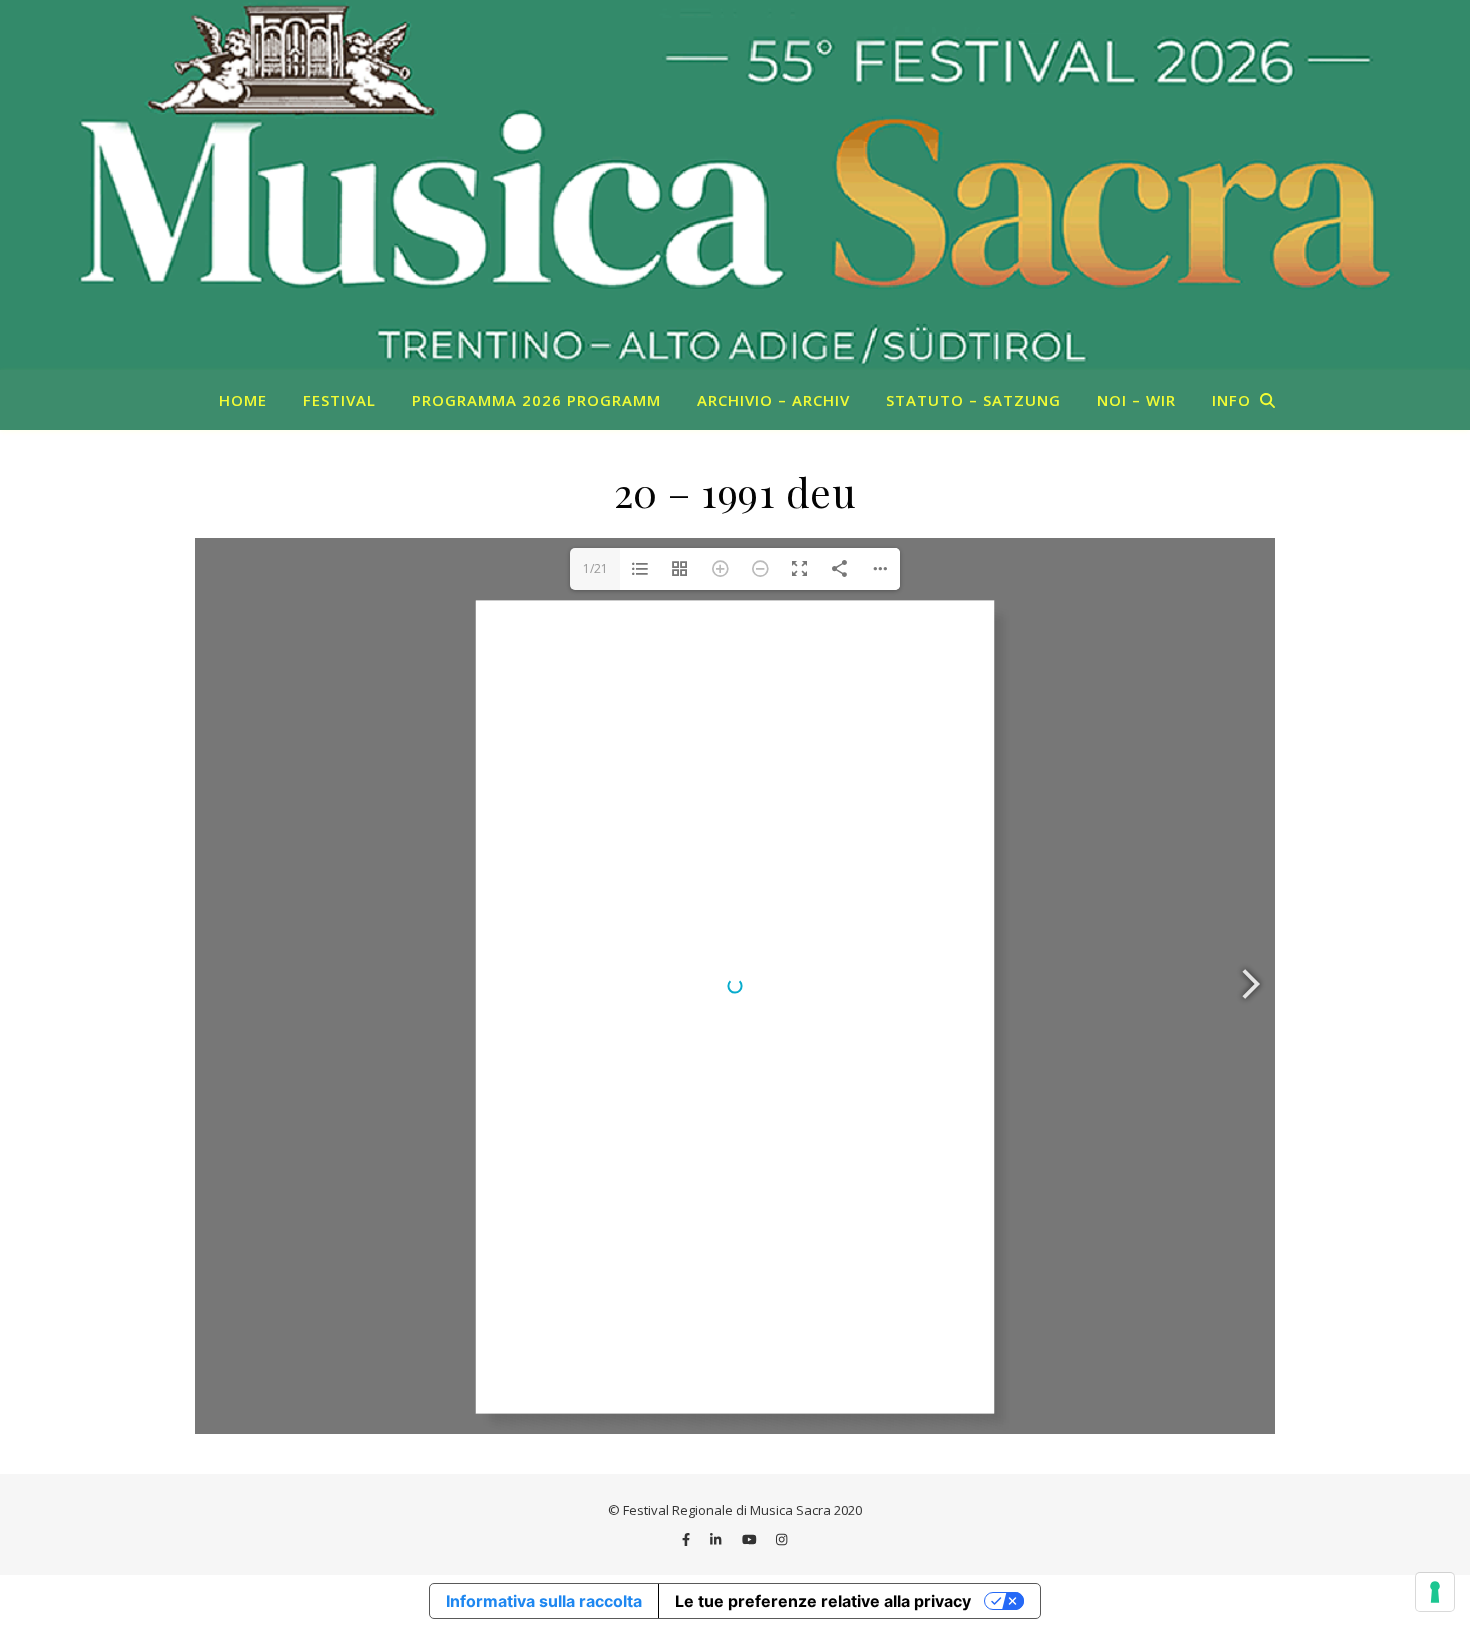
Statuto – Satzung (973, 400)
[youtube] (751, 1539)
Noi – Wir (1136, 400)
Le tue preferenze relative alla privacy (823, 1601)
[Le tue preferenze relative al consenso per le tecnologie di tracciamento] (1435, 1592)
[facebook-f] (687, 1539)
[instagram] (781, 1539)
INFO (1231, 400)
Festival (339, 400)
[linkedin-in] (717, 1539)
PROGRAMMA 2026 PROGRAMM (536, 400)
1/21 (595, 568)
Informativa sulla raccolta (544, 1601)
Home (243, 400)
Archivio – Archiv (773, 400)
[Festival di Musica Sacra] (735, 185)
